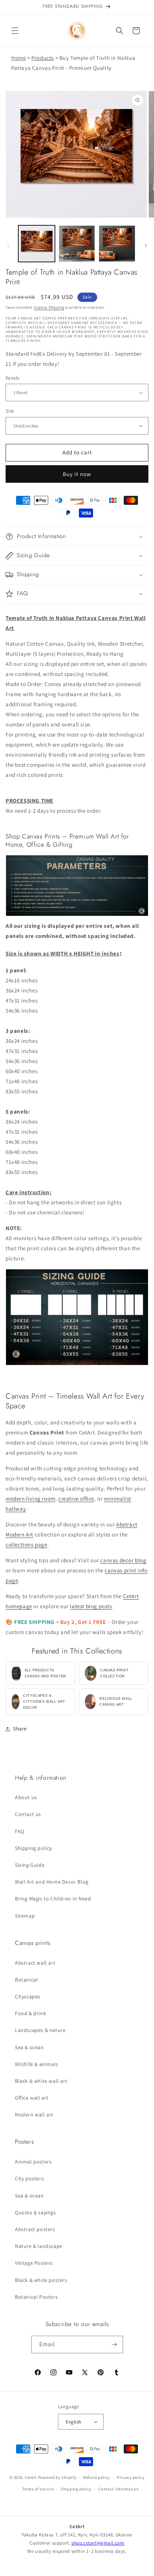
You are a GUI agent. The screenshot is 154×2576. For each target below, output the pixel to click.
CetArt (31, 2477)
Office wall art (32, 2098)
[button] (15, 31)
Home (19, 58)
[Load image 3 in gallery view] (117, 244)
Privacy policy (131, 2477)
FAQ (20, 1831)
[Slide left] (8, 245)
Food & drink (30, 2013)
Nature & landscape (39, 2246)
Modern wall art (34, 2115)
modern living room (30, 1499)
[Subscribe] (114, 2345)
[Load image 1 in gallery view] (37, 244)
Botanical (26, 1980)
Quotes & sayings (36, 2212)
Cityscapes (28, 1996)
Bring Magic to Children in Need (53, 1899)
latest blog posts (91, 1606)
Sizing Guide (30, 1865)
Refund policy (97, 2477)
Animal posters (33, 2162)
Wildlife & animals (37, 2064)
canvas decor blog (123, 1560)
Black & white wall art (41, 2081)
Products (43, 58)
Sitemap (25, 1916)
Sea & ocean (30, 2047)
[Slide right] (146, 245)
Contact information (118, 2489)
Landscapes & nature (40, 2030)
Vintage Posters (34, 2263)
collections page (27, 1545)
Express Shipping (49, 307)
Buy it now (77, 474)
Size (10, 411)
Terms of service (38, 2489)
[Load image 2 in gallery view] (77, 244)
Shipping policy (33, 1848)
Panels (12, 378)
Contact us (28, 1814)
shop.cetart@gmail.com (98, 2543)
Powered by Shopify (57, 2477)
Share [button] (20, 1729)
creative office (76, 1499)
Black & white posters (41, 2280)
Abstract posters (35, 2229)
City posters (29, 2178)
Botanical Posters (36, 2297)
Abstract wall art (35, 1963)
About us (26, 1797)
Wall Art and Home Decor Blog (52, 1882)
